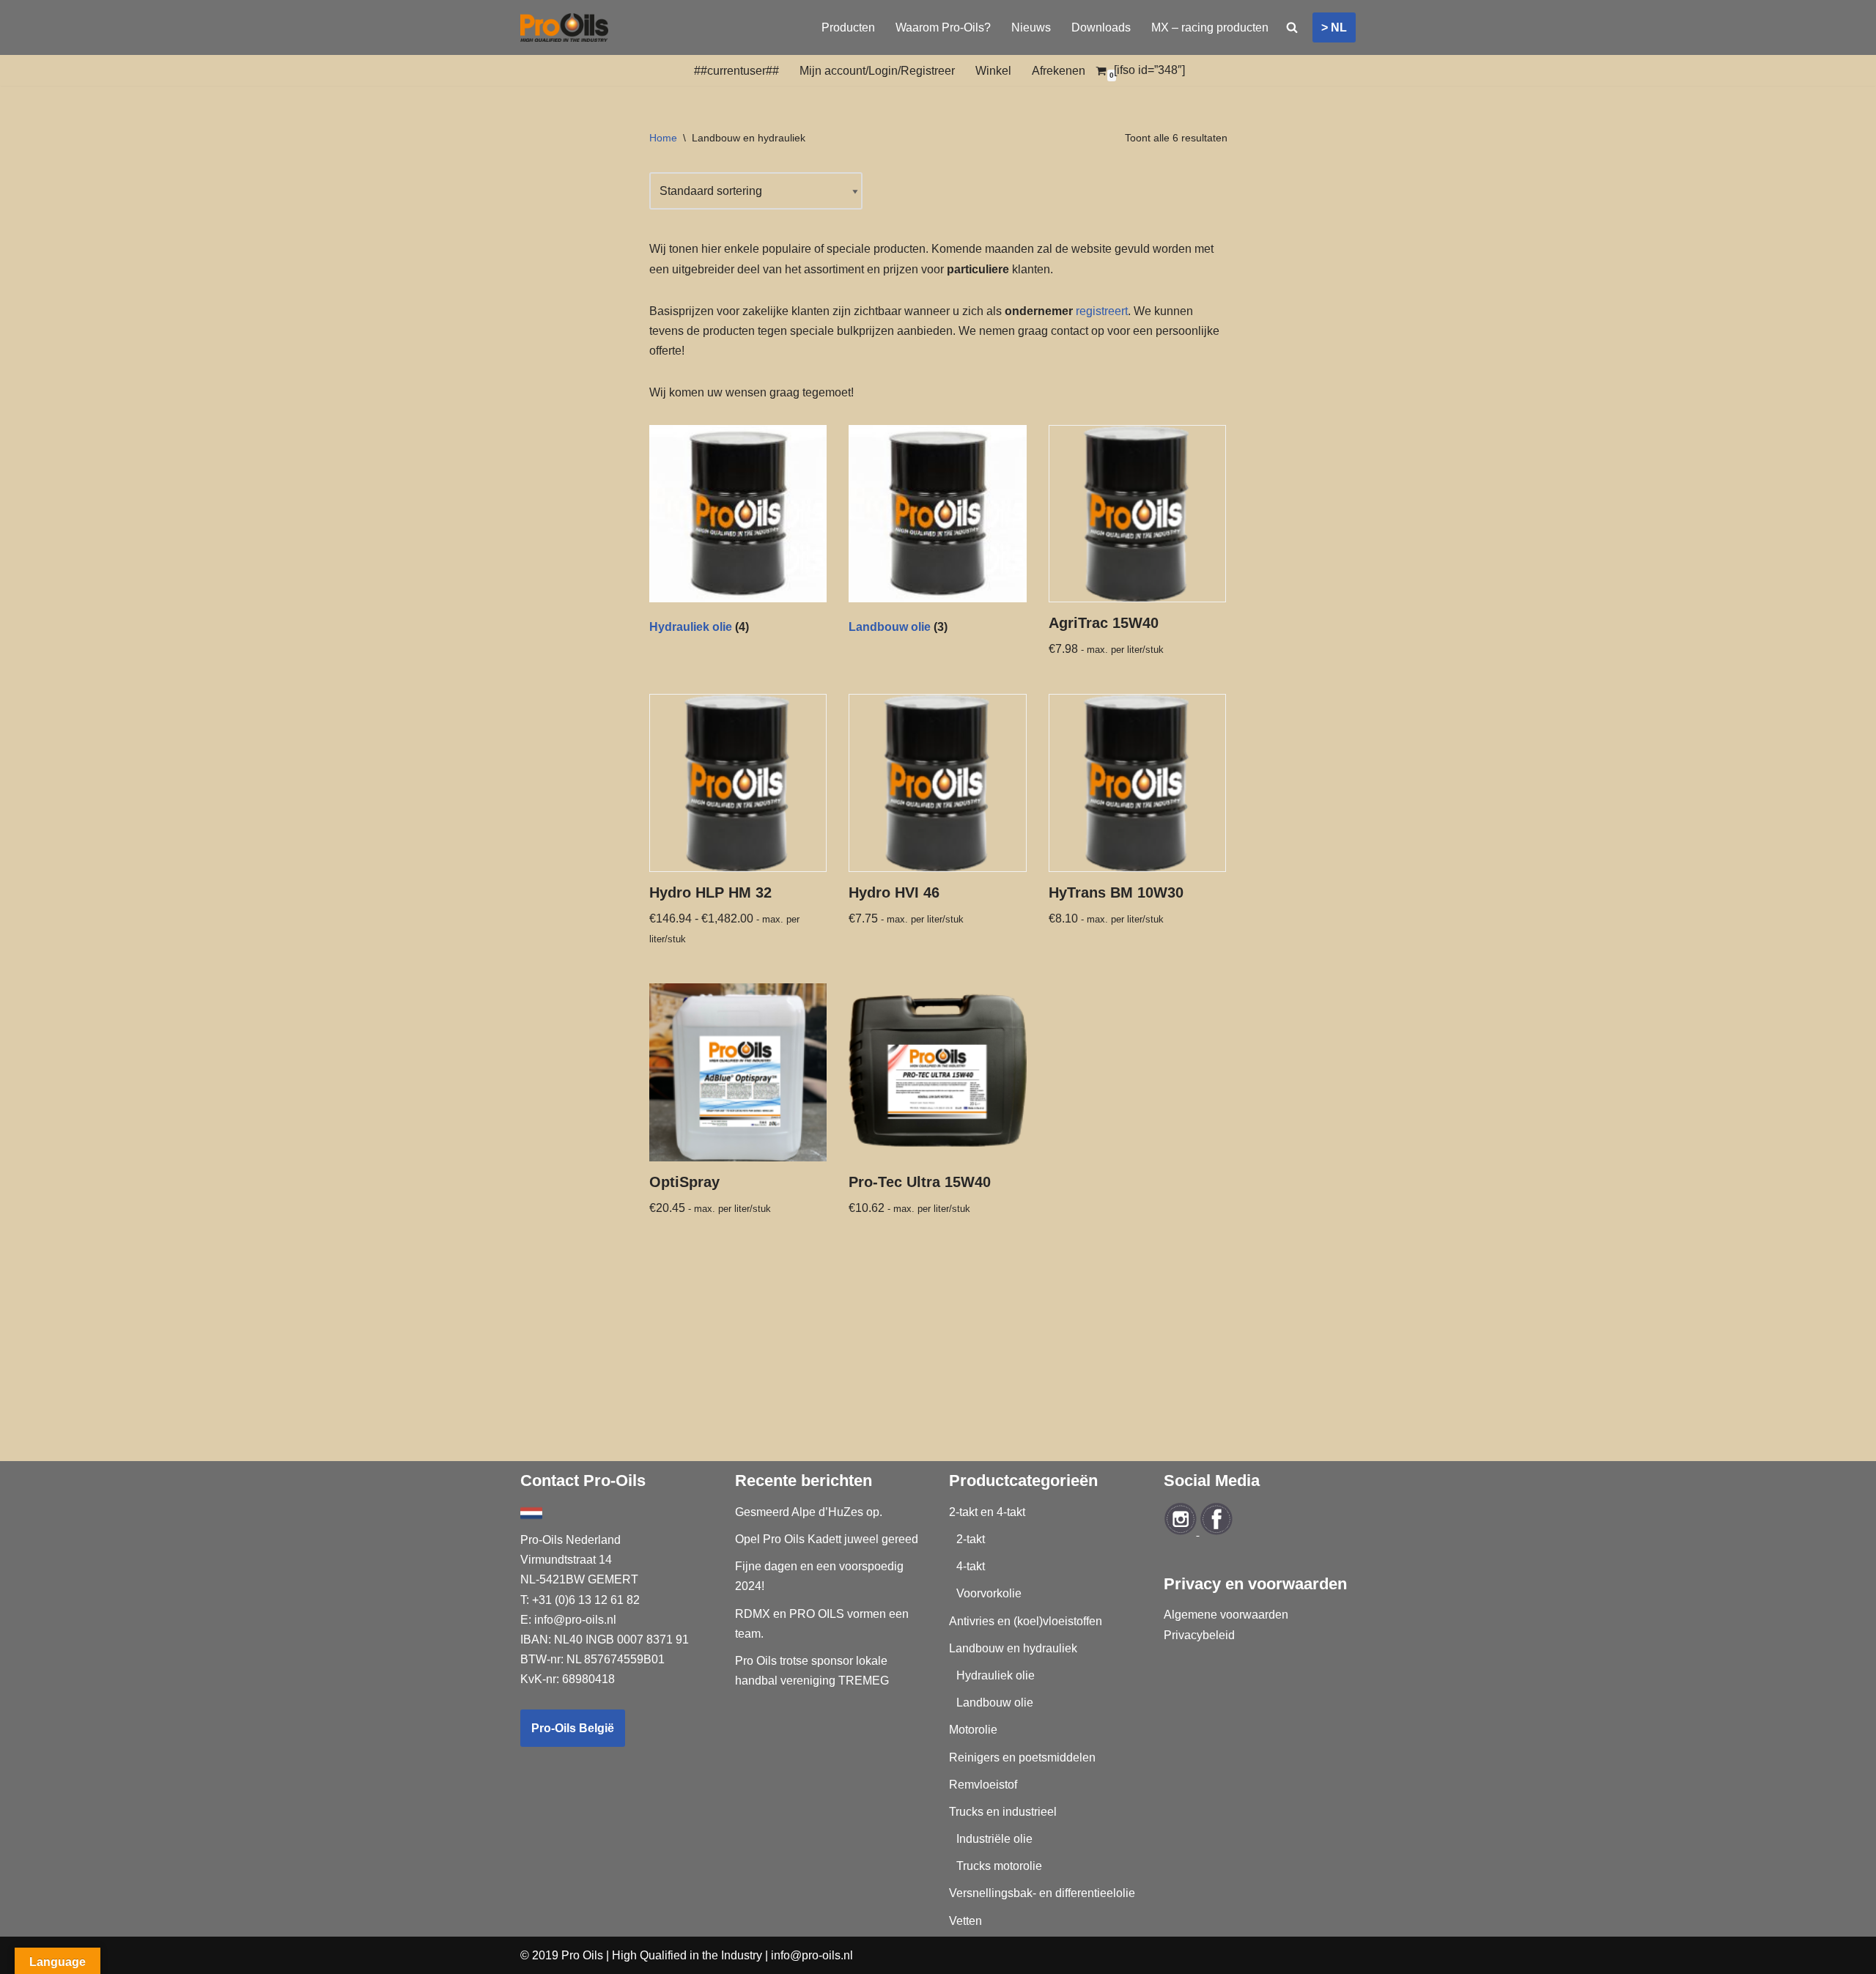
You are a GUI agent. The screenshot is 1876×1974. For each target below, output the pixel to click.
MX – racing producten (1210, 27)
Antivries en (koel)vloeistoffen (1026, 1621)
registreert (1102, 311)
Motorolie (973, 1730)
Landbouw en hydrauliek (1013, 1648)
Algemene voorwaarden (1226, 1615)
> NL (1334, 27)
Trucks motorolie (999, 1866)
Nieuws (1031, 27)
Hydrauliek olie (996, 1675)
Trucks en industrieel (1003, 1812)
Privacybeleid (1199, 1635)
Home (663, 138)
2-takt (971, 1539)
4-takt (971, 1566)
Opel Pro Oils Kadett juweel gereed (827, 1539)
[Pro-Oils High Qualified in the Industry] (564, 27)
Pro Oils (582, 1955)
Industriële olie (994, 1839)
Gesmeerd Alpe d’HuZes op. (809, 1512)
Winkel (993, 71)
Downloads (1101, 27)
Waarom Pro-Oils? (943, 27)
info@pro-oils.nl (575, 1620)
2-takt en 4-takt (987, 1512)
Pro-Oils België (573, 1728)
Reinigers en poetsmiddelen (1022, 1757)
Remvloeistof (983, 1785)
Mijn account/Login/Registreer (877, 71)
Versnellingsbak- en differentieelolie (1042, 1893)
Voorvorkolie (989, 1593)
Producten (848, 27)
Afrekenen (1059, 71)
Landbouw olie (995, 1703)
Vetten (965, 1921)
